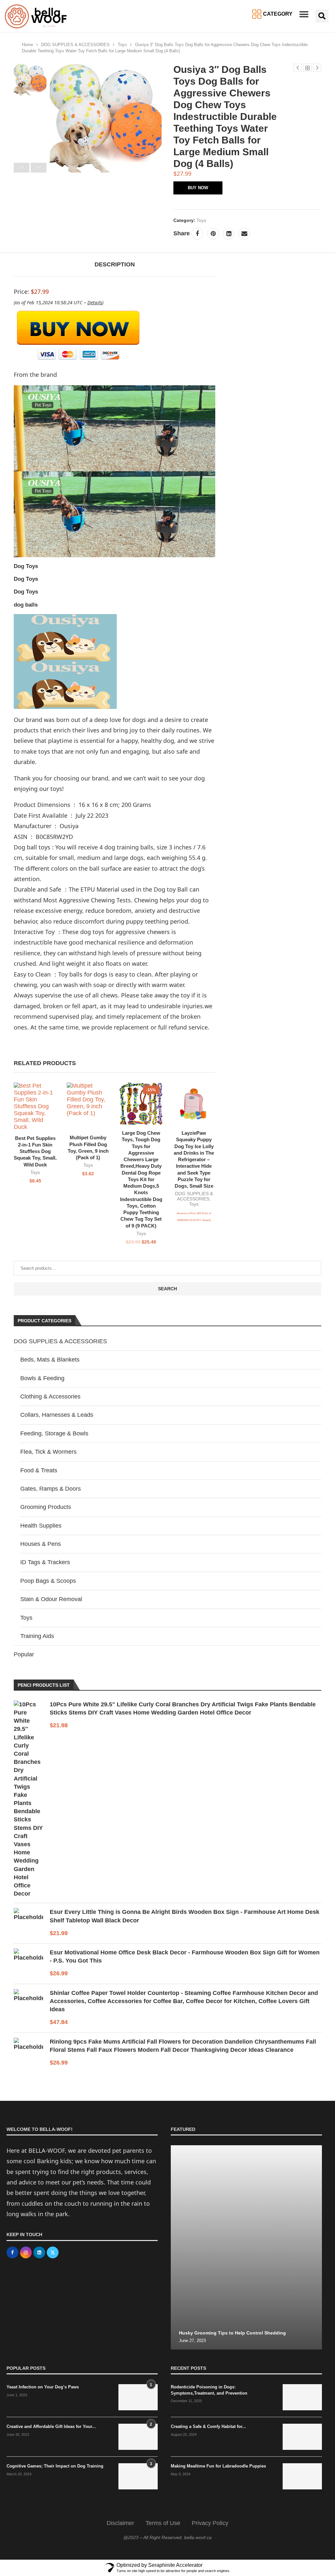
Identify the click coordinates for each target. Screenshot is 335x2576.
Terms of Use (163, 2523)
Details (206, 1220)
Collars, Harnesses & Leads (57, 1415)
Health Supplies (41, 1526)
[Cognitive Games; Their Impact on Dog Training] (138, 2476)
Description (115, 264)
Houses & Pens (41, 1544)
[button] (304, 14)
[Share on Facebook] (197, 234)
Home (27, 45)
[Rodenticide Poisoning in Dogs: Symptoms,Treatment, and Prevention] (302, 2397)
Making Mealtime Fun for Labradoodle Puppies (218, 2466)
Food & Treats (39, 1470)
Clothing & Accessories (50, 1397)
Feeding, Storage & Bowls (54, 1433)
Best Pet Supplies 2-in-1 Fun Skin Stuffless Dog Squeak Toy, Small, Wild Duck (35, 1151)
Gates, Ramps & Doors (51, 1489)
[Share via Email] (244, 234)
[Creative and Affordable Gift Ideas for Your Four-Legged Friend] (138, 2437)
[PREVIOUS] (22, 168)
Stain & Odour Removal (51, 1599)
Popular (24, 1654)
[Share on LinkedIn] (229, 234)
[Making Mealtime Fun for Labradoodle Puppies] (302, 2476)
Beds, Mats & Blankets (50, 1360)
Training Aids (37, 1636)
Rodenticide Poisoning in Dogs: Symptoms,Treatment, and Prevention (209, 2390)
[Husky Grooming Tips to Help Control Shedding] (246, 2247)
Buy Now (198, 188)
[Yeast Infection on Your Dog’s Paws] (138, 2397)
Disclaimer (120, 2523)
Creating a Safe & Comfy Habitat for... (208, 2426)
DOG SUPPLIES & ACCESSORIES (75, 45)
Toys (122, 45)
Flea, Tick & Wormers (48, 1452)
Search (167, 1289)
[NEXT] (39, 168)
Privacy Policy (210, 2523)
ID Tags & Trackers (45, 1562)
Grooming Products (46, 1507)
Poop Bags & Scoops (48, 1581)
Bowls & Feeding (42, 1378)
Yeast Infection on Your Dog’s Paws (43, 2387)
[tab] (115, 265)
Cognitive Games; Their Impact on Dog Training (55, 2466)
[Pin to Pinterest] (213, 234)
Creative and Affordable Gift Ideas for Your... (51, 2426)
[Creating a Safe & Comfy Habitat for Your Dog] (302, 2437)
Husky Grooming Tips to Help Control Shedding (232, 2333)
